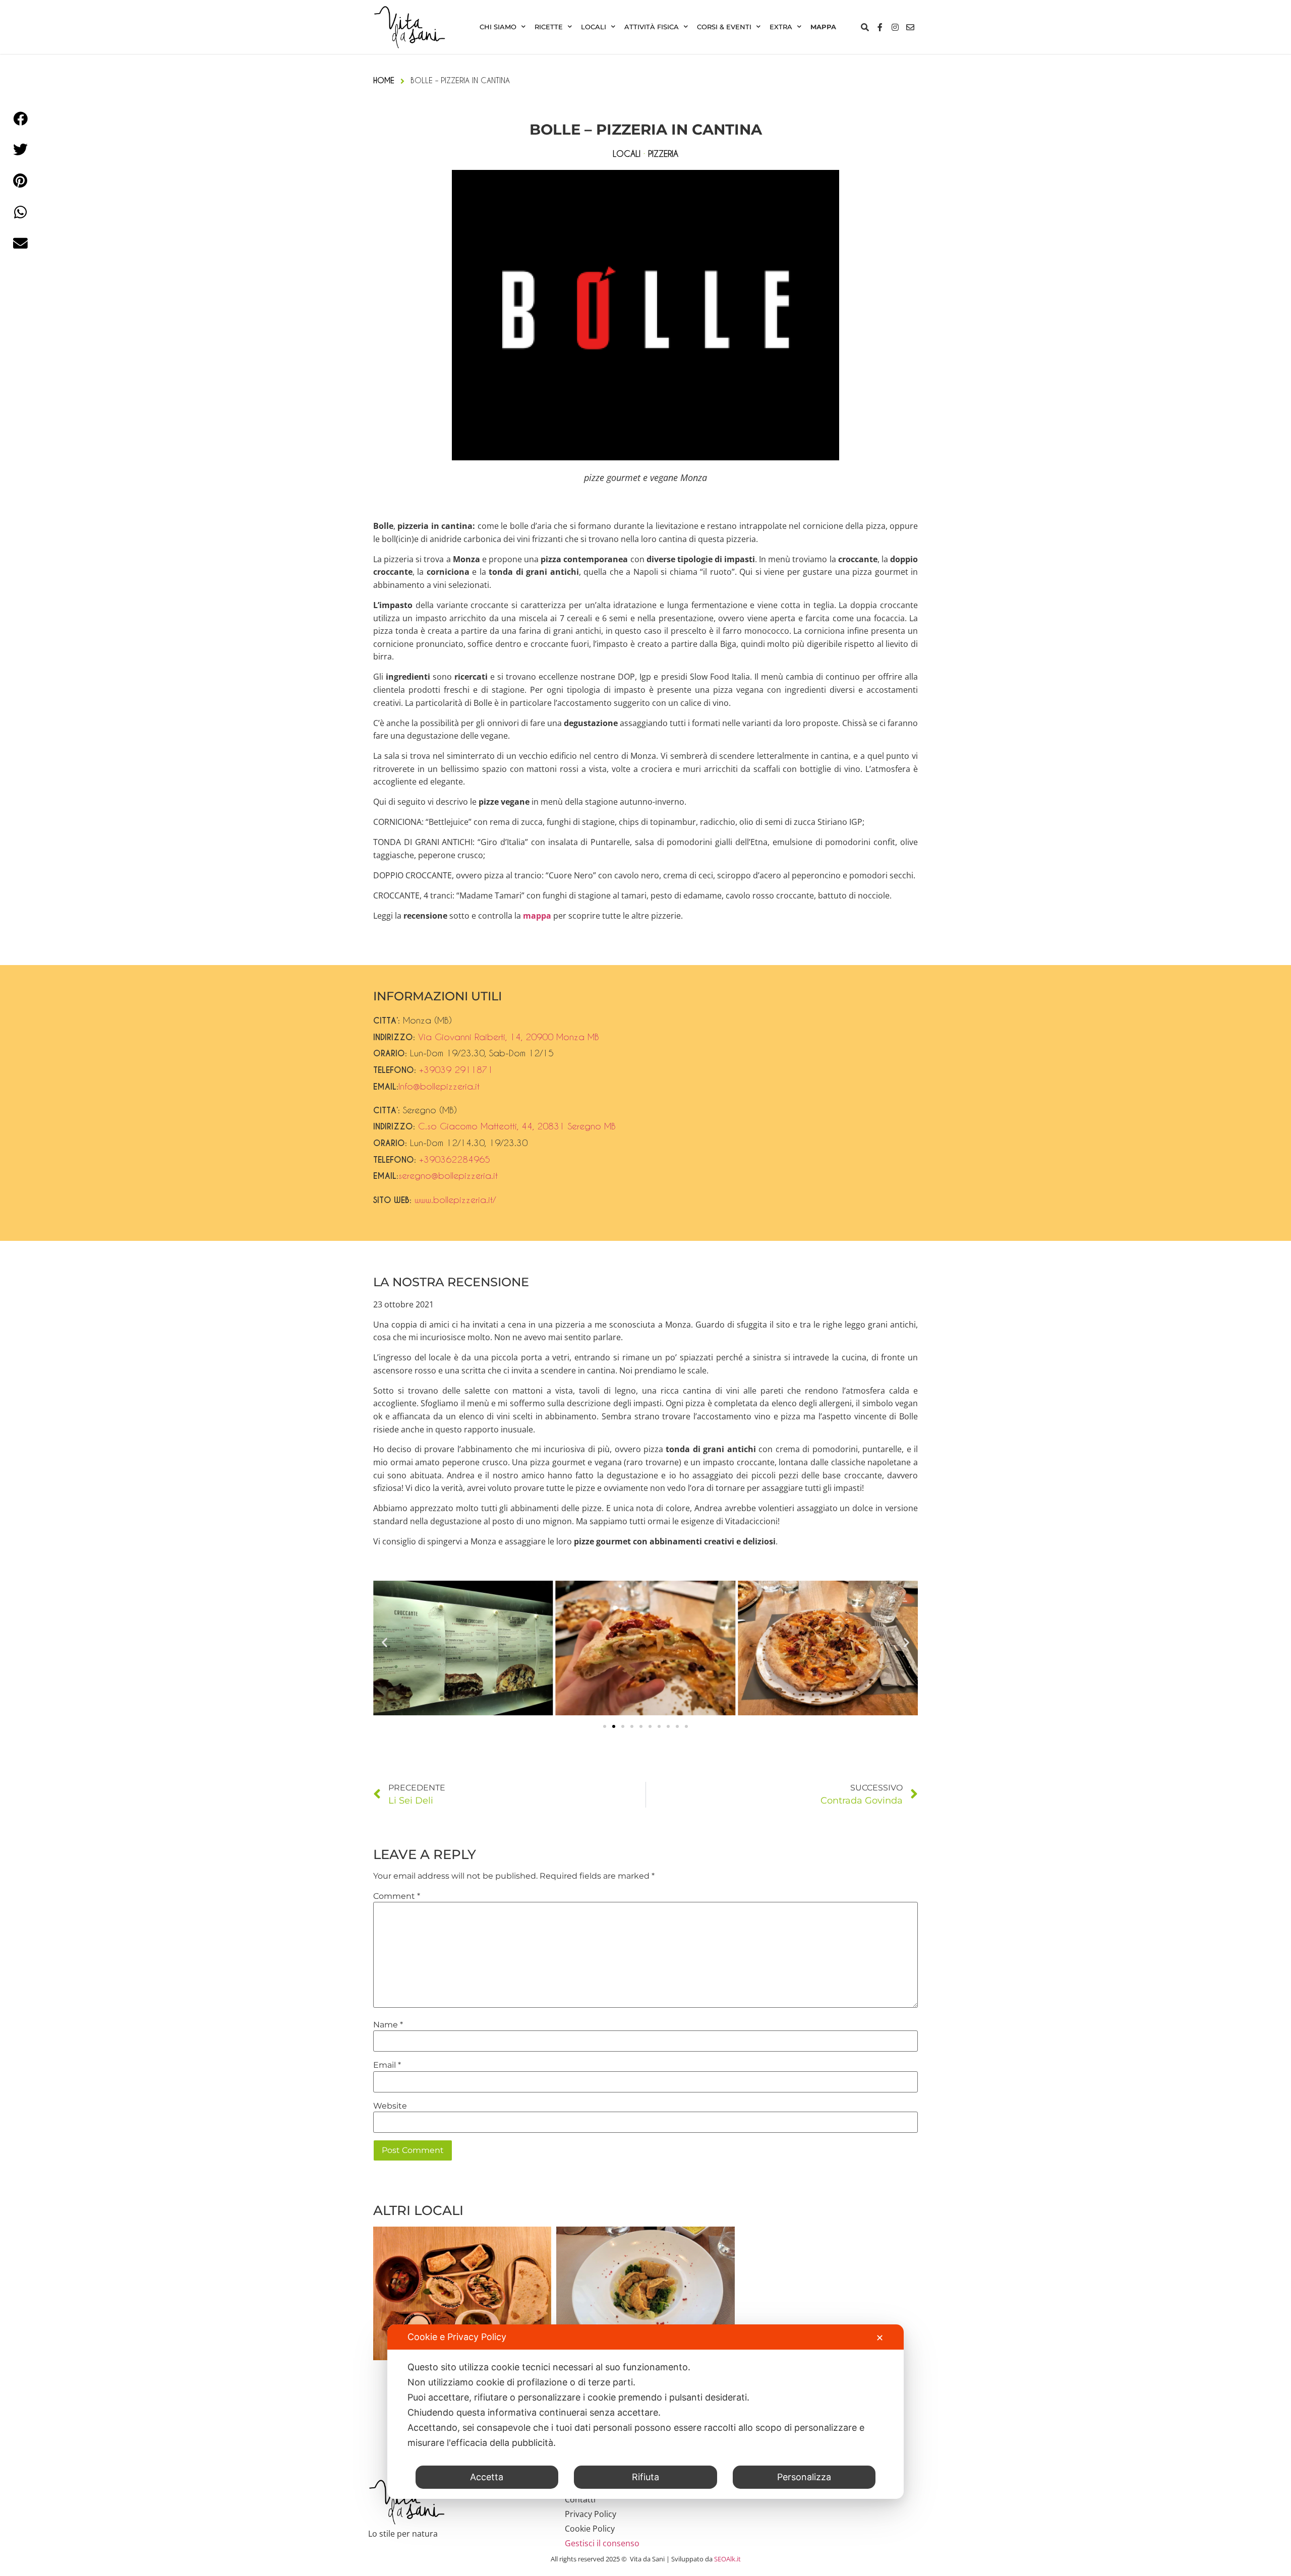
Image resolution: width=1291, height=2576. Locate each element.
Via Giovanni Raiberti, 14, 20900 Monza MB (509, 1037)
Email (387, 2065)
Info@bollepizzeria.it (439, 1086)
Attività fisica (652, 27)
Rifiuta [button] (645, 2477)
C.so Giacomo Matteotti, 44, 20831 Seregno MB (517, 1126)
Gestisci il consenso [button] (602, 2543)
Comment (397, 1896)
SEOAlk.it (727, 2559)
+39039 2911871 (456, 1069)
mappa (537, 916)
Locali (594, 27)
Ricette (549, 27)
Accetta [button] (487, 2477)
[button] (385, 1642)
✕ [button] (880, 2338)
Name (388, 2025)
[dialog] (645, 2412)
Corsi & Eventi (724, 27)
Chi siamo (498, 27)
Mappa (823, 27)
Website (390, 2106)
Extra (781, 27)
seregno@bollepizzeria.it (448, 1175)
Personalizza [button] (804, 2477)
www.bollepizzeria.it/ (455, 1200)
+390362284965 (455, 1159)
